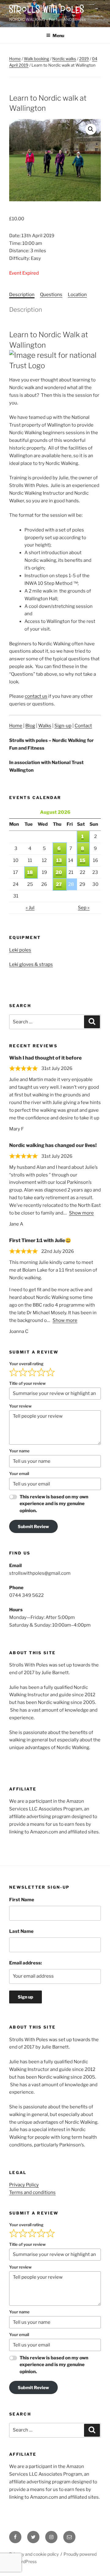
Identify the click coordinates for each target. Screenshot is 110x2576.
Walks (45, 726)
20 (59, 872)
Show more (81, 1213)
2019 (84, 59)
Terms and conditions (32, 2192)
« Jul (30, 908)
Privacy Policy (24, 2185)
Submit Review (33, 1526)
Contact (83, 726)
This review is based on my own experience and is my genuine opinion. (54, 1504)
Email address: (26, 1963)
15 (82, 860)
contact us (36, 696)
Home (15, 59)
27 (59, 884)
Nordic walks (64, 59)
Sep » (84, 908)
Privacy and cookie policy (34, 2554)
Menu (58, 35)
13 (59, 860)
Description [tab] (22, 295)
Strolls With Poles (47, 10)
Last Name (21, 1931)
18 (30, 872)
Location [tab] (77, 295)
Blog (30, 726)
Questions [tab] (51, 295)
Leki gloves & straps (31, 964)
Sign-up (63, 726)
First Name (22, 1900)
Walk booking (37, 59)
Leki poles (20, 950)
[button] (91, 129)
